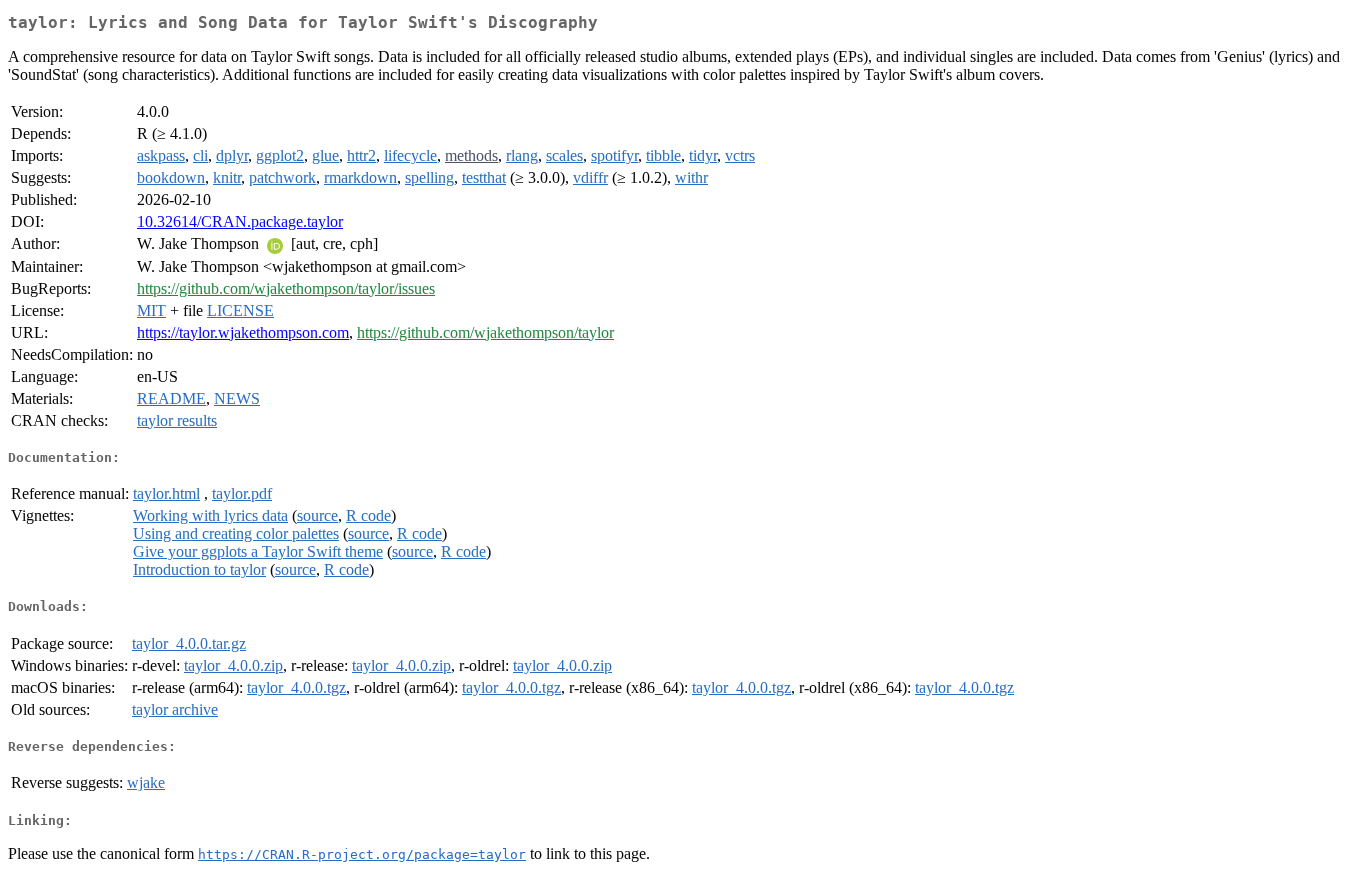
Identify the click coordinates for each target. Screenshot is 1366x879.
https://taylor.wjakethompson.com (243, 332)
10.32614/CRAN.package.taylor (240, 221)
